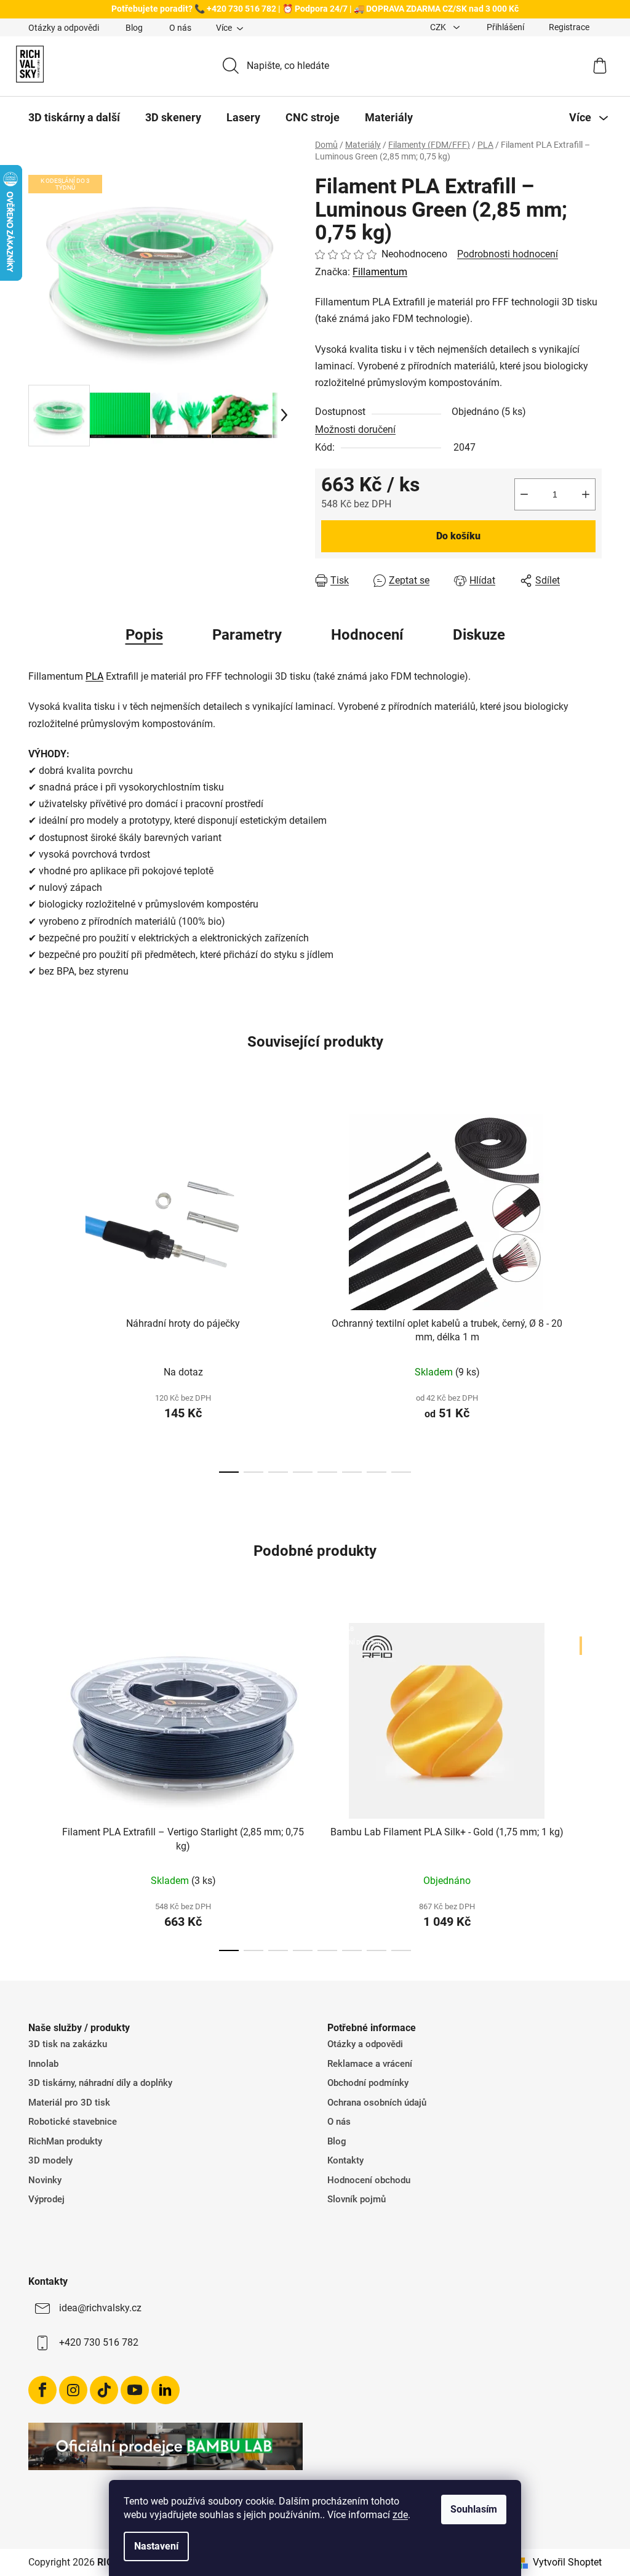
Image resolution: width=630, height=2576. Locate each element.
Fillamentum (380, 272)
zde (400, 2515)
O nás (180, 28)
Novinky (45, 2180)
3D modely (50, 2160)
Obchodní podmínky (368, 2083)
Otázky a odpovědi (64, 28)
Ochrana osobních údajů (377, 2103)
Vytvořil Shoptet (567, 2562)
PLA (94, 676)
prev (38, 1290)
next (592, 1290)
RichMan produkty (65, 2141)
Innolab (43, 2064)
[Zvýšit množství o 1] (586, 494)
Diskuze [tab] (479, 635)
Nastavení (156, 2546)
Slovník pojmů (357, 2199)
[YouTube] (135, 2390)
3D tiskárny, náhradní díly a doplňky (100, 2083)
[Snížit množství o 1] (524, 494)
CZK (439, 27)
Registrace (569, 27)
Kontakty (345, 2160)
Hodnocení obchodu (369, 2180)
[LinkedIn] (165, 2390)
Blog (134, 28)
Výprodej (46, 2199)
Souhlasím (474, 2509)
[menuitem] (74, 118)
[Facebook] (42, 2390)
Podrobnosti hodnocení (508, 254)
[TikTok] (104, 2390)
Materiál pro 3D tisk (69, 2103)
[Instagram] (73, 2390)
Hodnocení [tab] (367, 635)
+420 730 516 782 (99, 2342)
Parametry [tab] (247, 635)
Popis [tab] (144, 635)
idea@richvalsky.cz (100, 2308)
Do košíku (458, 536)
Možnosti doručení (355, 429)
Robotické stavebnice (73, 2122)
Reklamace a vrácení (370, 2064)
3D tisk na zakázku (68, 2044)
